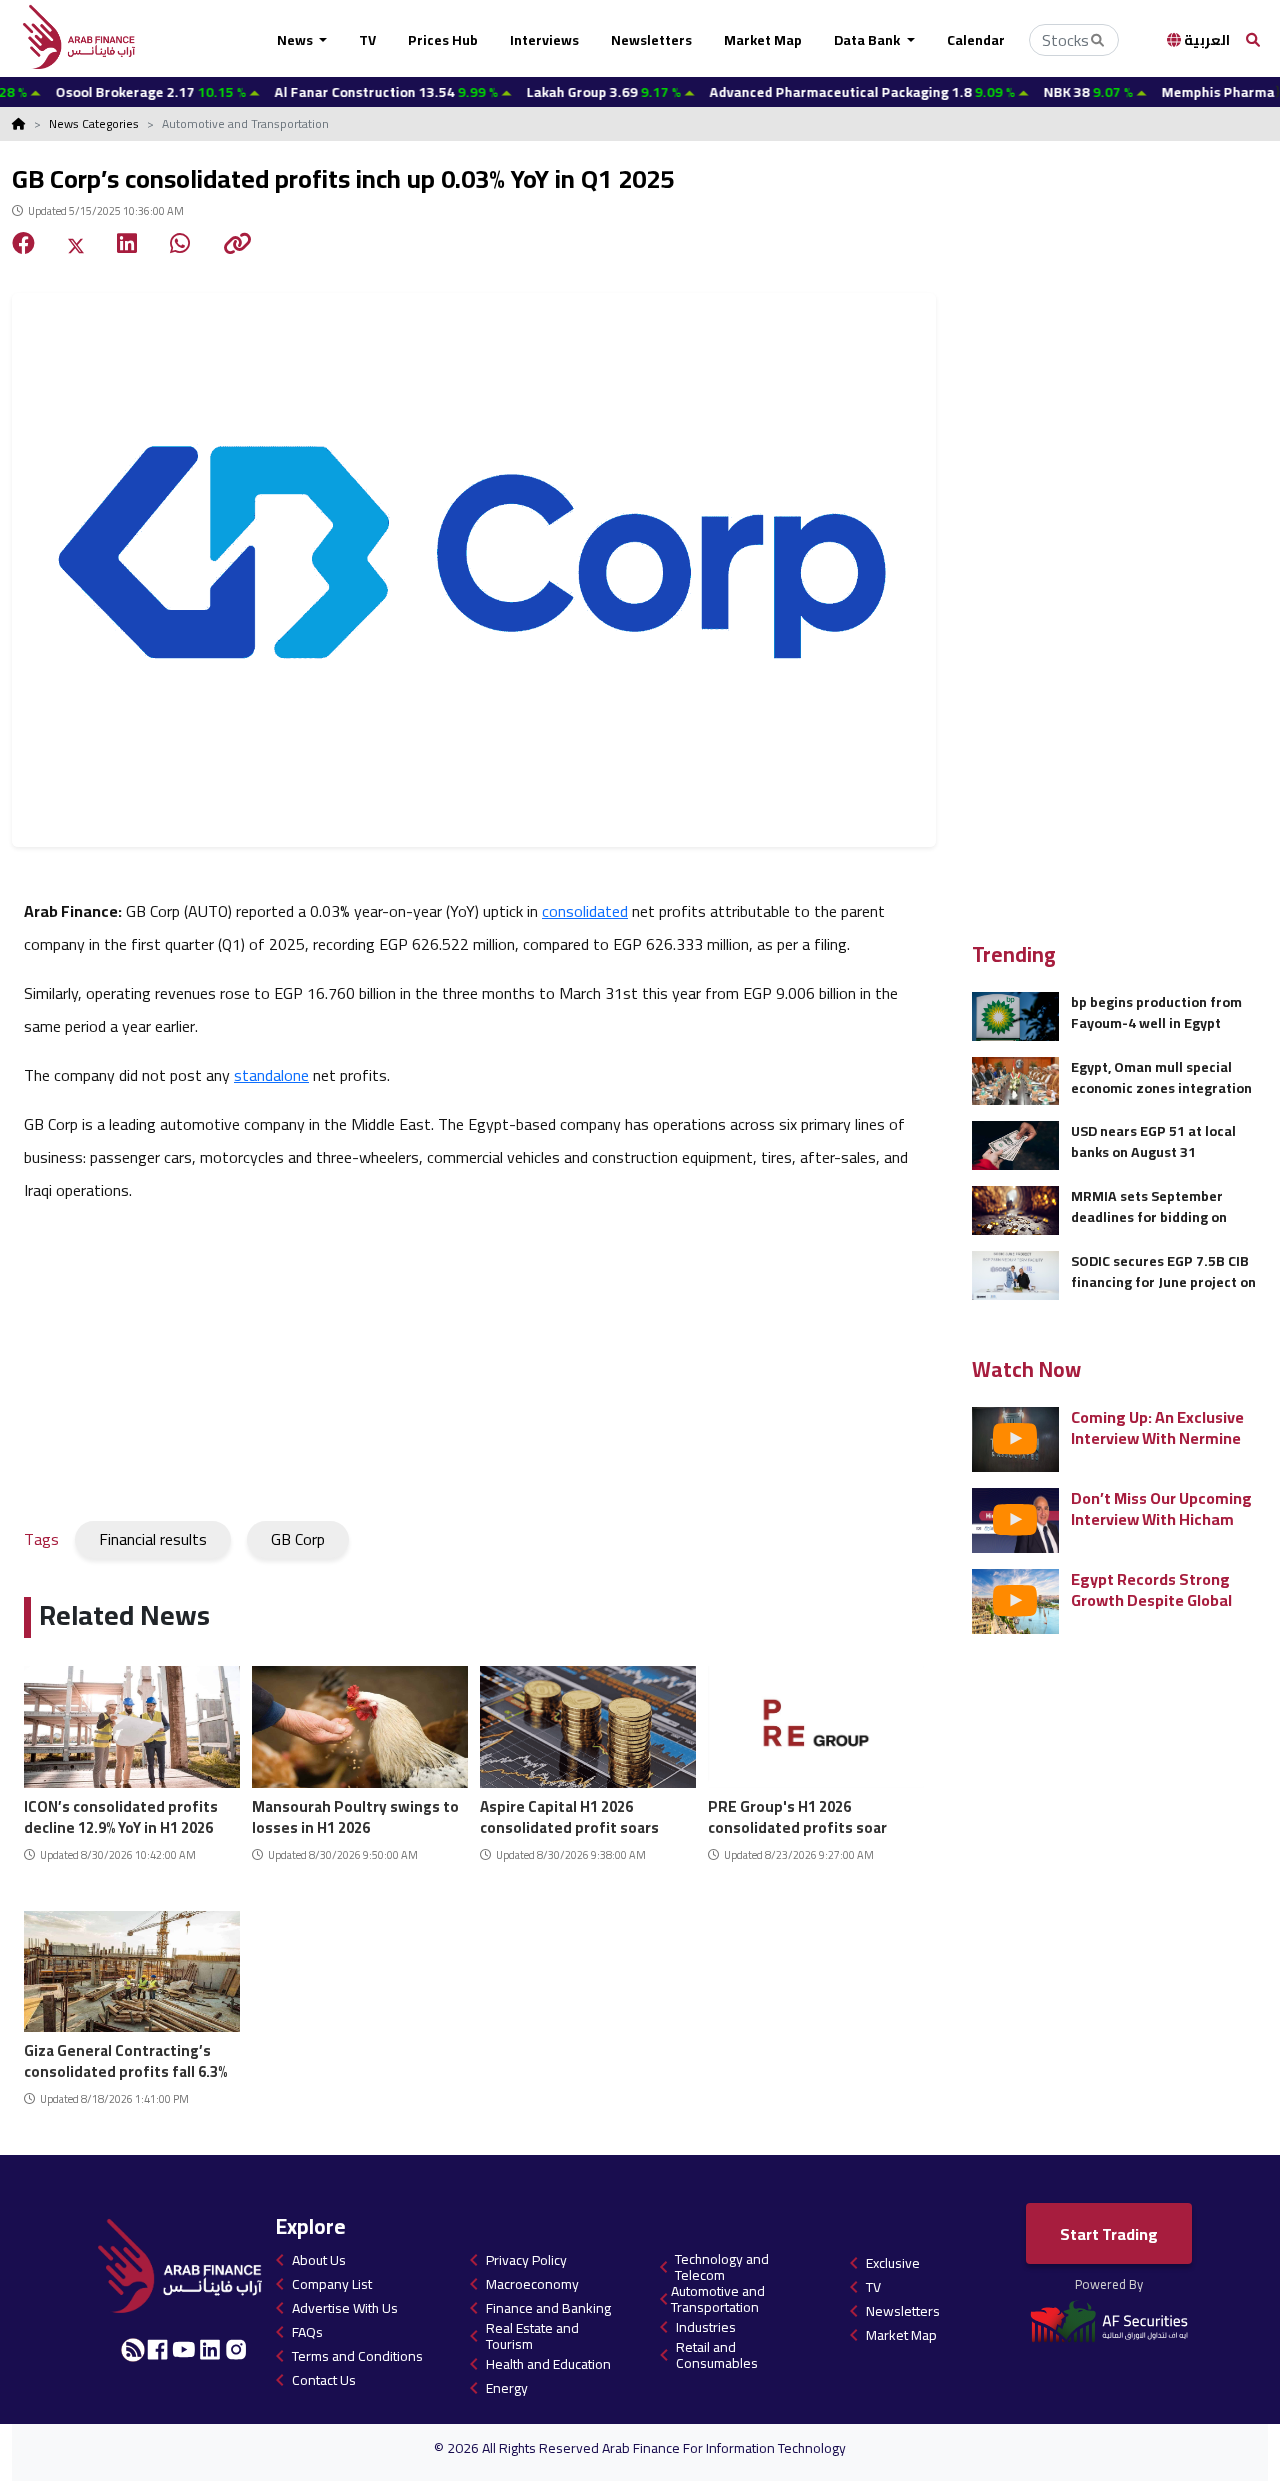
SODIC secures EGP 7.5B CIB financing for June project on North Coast (1163, 1271)
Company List (332, 2284)
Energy (507, 2388)
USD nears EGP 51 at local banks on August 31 (1153, 1141)
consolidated (585, 911)
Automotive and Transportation (718, 2299)
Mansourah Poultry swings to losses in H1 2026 (355, 1814)
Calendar (976, 40)
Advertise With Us (345, 2308)
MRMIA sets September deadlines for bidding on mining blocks (1149, 1206)
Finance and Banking (548, 2308)
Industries (706, 2327)
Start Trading (1109, 2234)
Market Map (763, 40)
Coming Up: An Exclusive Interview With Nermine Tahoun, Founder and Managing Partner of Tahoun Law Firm (1157, 1427)
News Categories (94, 123)
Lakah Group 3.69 (551, 92)
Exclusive (893, 2263)
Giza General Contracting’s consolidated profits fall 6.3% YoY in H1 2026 (125, 2058)
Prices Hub (443, 40)
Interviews (544, 40)
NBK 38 (1035, 92)
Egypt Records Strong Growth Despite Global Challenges (1151, 1589)
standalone (271, 1075)
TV (367, 40)
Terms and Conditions (357, 2356)
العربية (1205, 40)
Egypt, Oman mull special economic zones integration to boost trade (1161, 1077)
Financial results (153, 1539)
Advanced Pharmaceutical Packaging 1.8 (809, 92)
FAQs (307, 2332)
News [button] (296, 40)
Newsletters (651, 40)
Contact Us (324, 2380)
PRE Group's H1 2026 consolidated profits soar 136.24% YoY (797, 1814)
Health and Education (548, 2364)
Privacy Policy (526, 2260)
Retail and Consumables (717, 2355)
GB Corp (298, 1539)
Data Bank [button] (868, 40)
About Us (319, 2260)
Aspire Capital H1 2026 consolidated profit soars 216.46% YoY (569, 1814)
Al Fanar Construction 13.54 (333, 92)
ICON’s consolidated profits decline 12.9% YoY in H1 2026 (121, 1814)
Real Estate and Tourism (532, 2336)
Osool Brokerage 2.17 (98, 92)
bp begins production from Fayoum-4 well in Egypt (1156, 1012)
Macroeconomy (532, 2284)
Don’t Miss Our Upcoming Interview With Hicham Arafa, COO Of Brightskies (1164, 1508)
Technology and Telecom (722, 2267)
